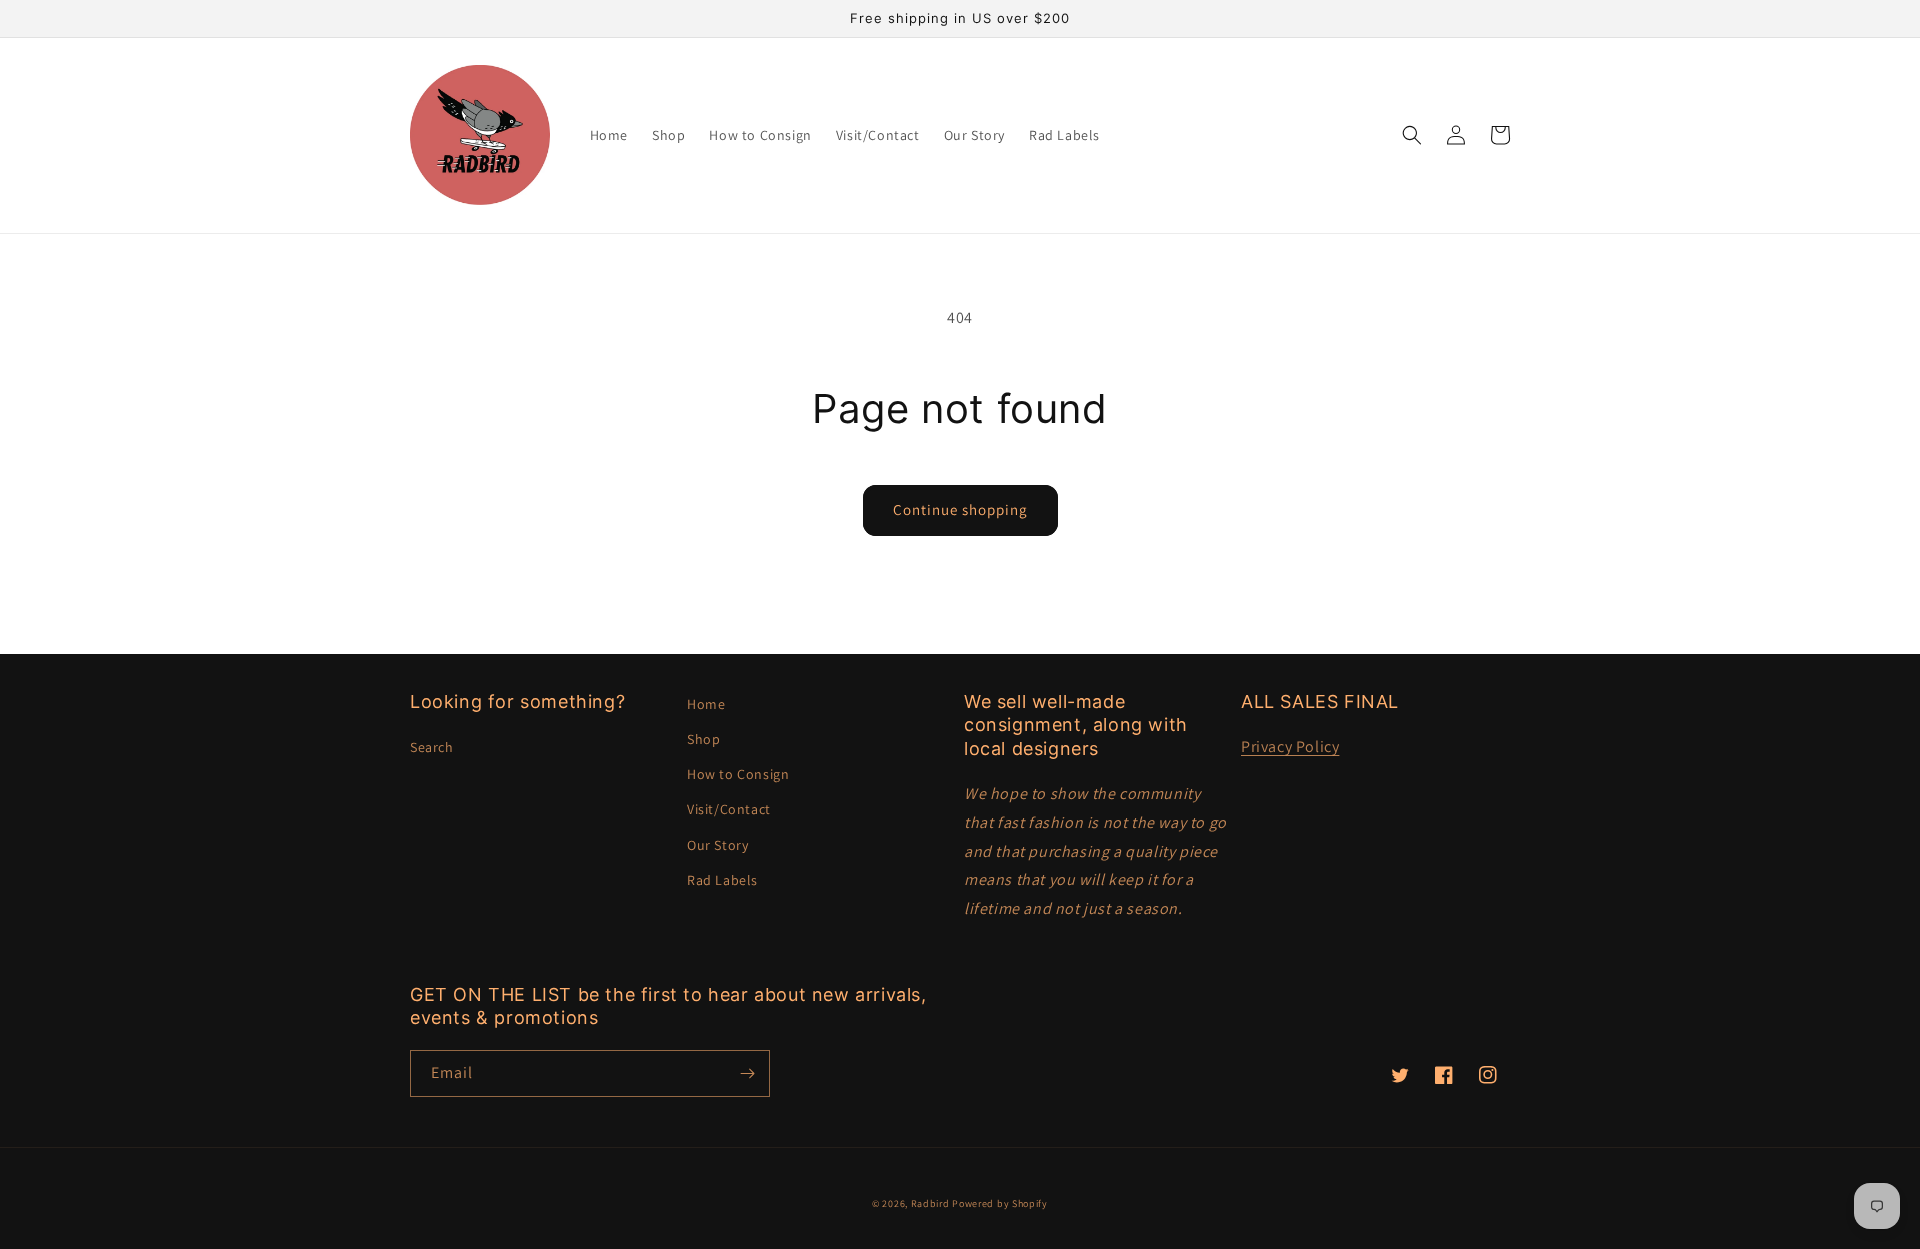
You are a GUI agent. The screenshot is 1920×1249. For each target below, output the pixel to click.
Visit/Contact (729, 809)
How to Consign (738, 774)
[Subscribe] (747, 1073)
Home (706, 704)
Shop (703, 739)
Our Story (717, 845)
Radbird (930, 1203)
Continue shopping (960, 509)
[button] (1412, 135)
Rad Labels (722, 880)
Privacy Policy (1290, 746)
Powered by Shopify (1000, 1203)
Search (432, 747)
